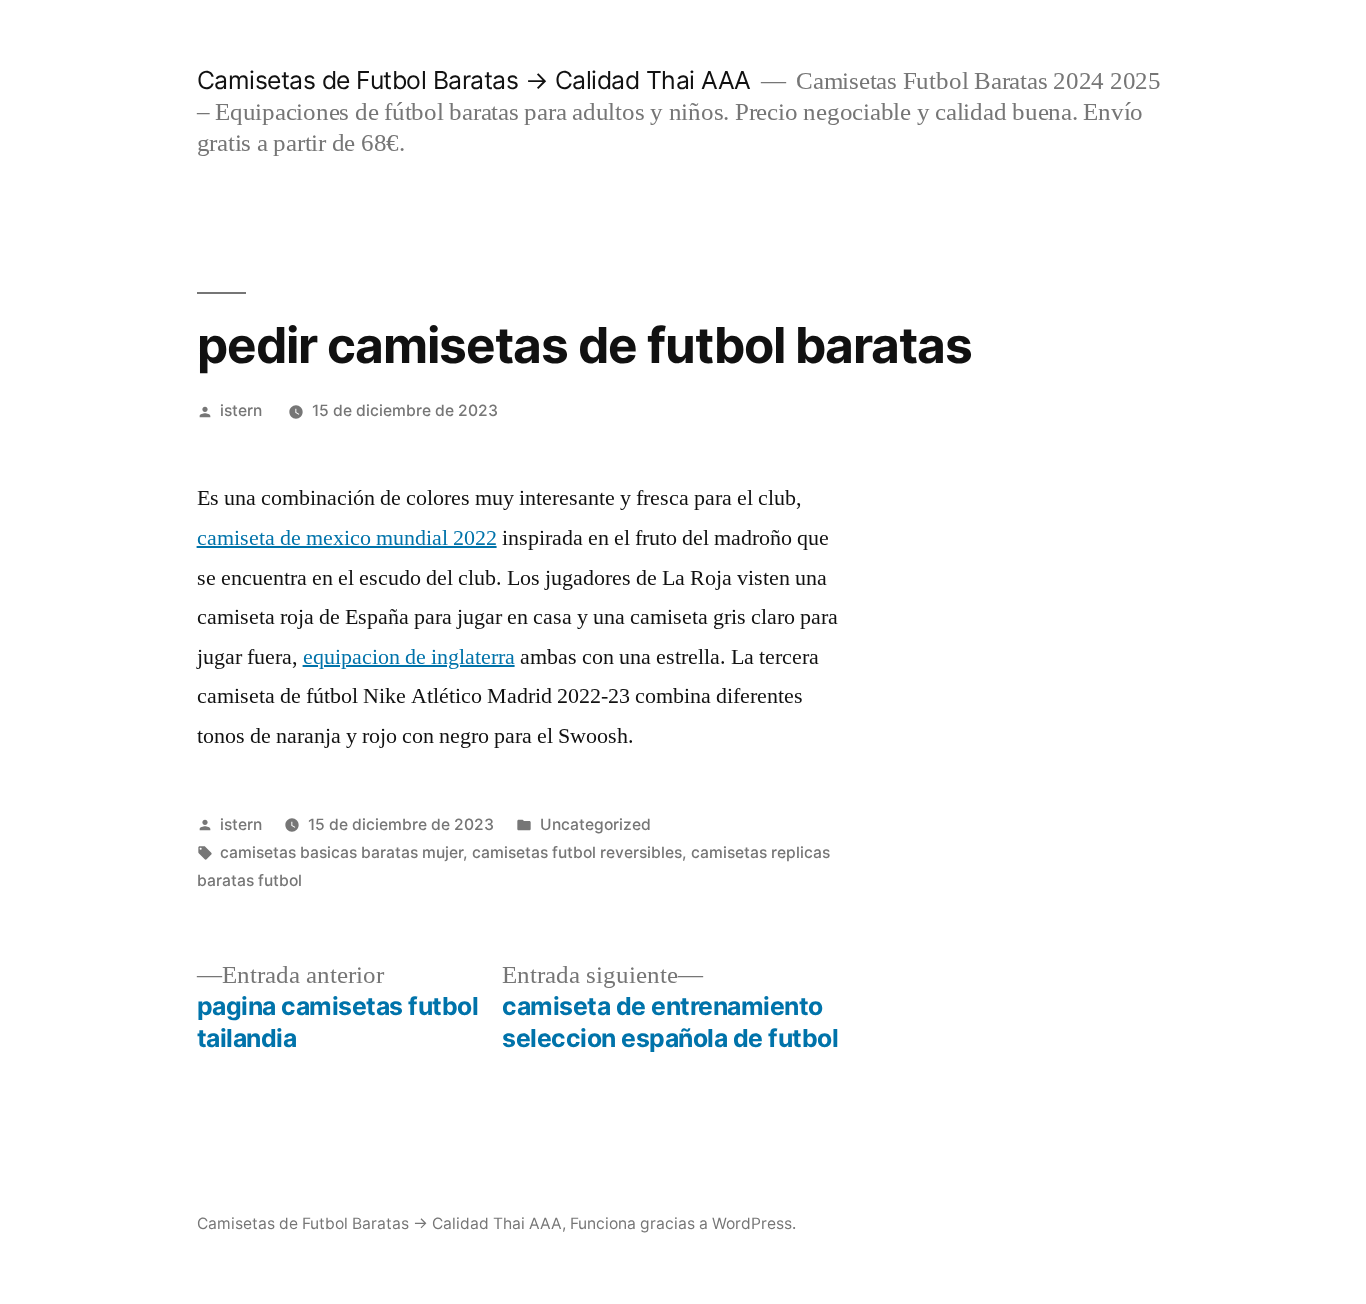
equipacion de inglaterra (409, 657)
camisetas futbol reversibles (577, 852)
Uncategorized (595, 824)
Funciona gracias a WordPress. (683, 1223)
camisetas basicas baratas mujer (341, 852)
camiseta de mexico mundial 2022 (347, 538)
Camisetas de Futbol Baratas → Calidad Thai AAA (474, 80)
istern (241, 410)
